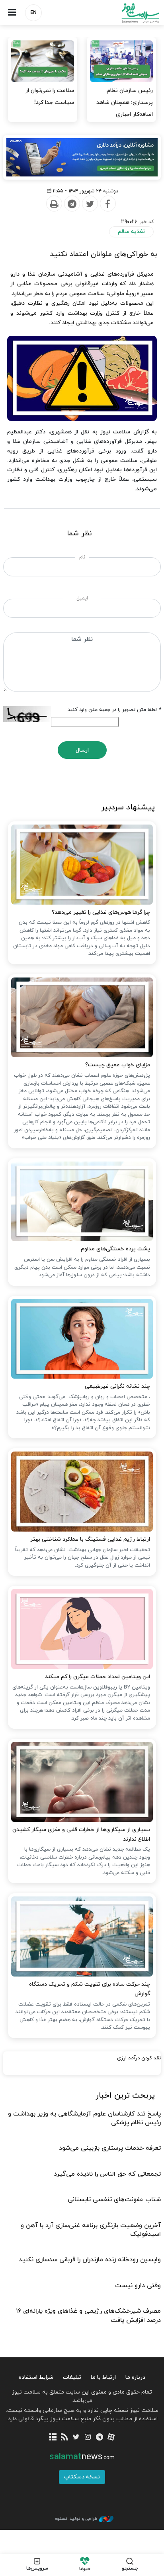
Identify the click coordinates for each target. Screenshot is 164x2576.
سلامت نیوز (123, 13)
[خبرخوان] (65, 2438)
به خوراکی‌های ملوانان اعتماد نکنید (103, 254)
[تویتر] (76, 2438)
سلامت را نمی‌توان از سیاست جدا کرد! (50, 97)
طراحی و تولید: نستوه (76, 2519)
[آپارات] (111, 2438)
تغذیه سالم (131, 232)
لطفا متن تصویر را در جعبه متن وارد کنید (114, 710)
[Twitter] (90, 204)
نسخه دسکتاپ (82, 2477)
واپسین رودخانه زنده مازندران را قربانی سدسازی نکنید (90, 2260)
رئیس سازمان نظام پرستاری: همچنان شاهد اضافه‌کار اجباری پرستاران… (125, 109)
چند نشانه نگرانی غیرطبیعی (117, 1386)
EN (33, 13)
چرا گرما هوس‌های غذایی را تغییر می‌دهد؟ (101, 912)
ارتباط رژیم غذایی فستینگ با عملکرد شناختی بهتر (90, 1539)
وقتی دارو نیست (138, 2286)
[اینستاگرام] (88, 2438)
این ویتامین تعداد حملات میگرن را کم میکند (98, 1677)
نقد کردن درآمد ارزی (139, 2058)
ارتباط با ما (103, 2377)
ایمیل (82, 598)
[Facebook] (107, 204)
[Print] (54, 204)
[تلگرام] (99, 2438)
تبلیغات (72, 2377)
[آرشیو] (53, 2438)
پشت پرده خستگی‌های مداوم (115, 1249)
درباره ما (135, 2377)
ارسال (82, 750)
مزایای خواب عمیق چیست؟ (118, 1065)
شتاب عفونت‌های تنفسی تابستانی (114, 2200)
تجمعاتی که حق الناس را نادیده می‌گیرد (107, 2174)
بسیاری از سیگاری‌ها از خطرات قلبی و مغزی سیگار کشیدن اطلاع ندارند (81, 1835)
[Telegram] (72, 204)
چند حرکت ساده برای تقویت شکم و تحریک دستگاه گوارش (90, 1989)
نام (82, 557)
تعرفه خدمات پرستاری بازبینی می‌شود (110, 2148)
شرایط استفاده (36, 2377)
